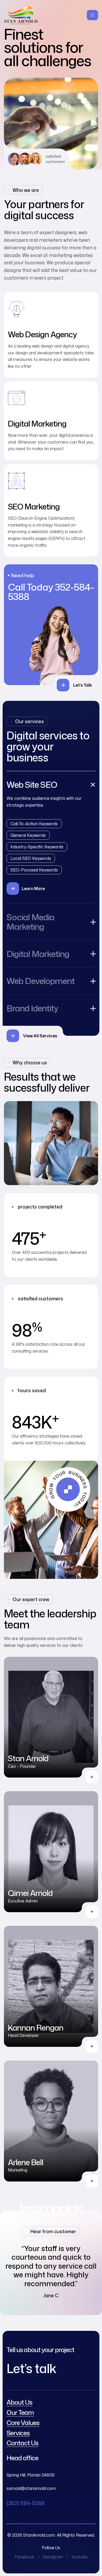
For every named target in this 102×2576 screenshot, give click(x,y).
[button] (77, 685)
